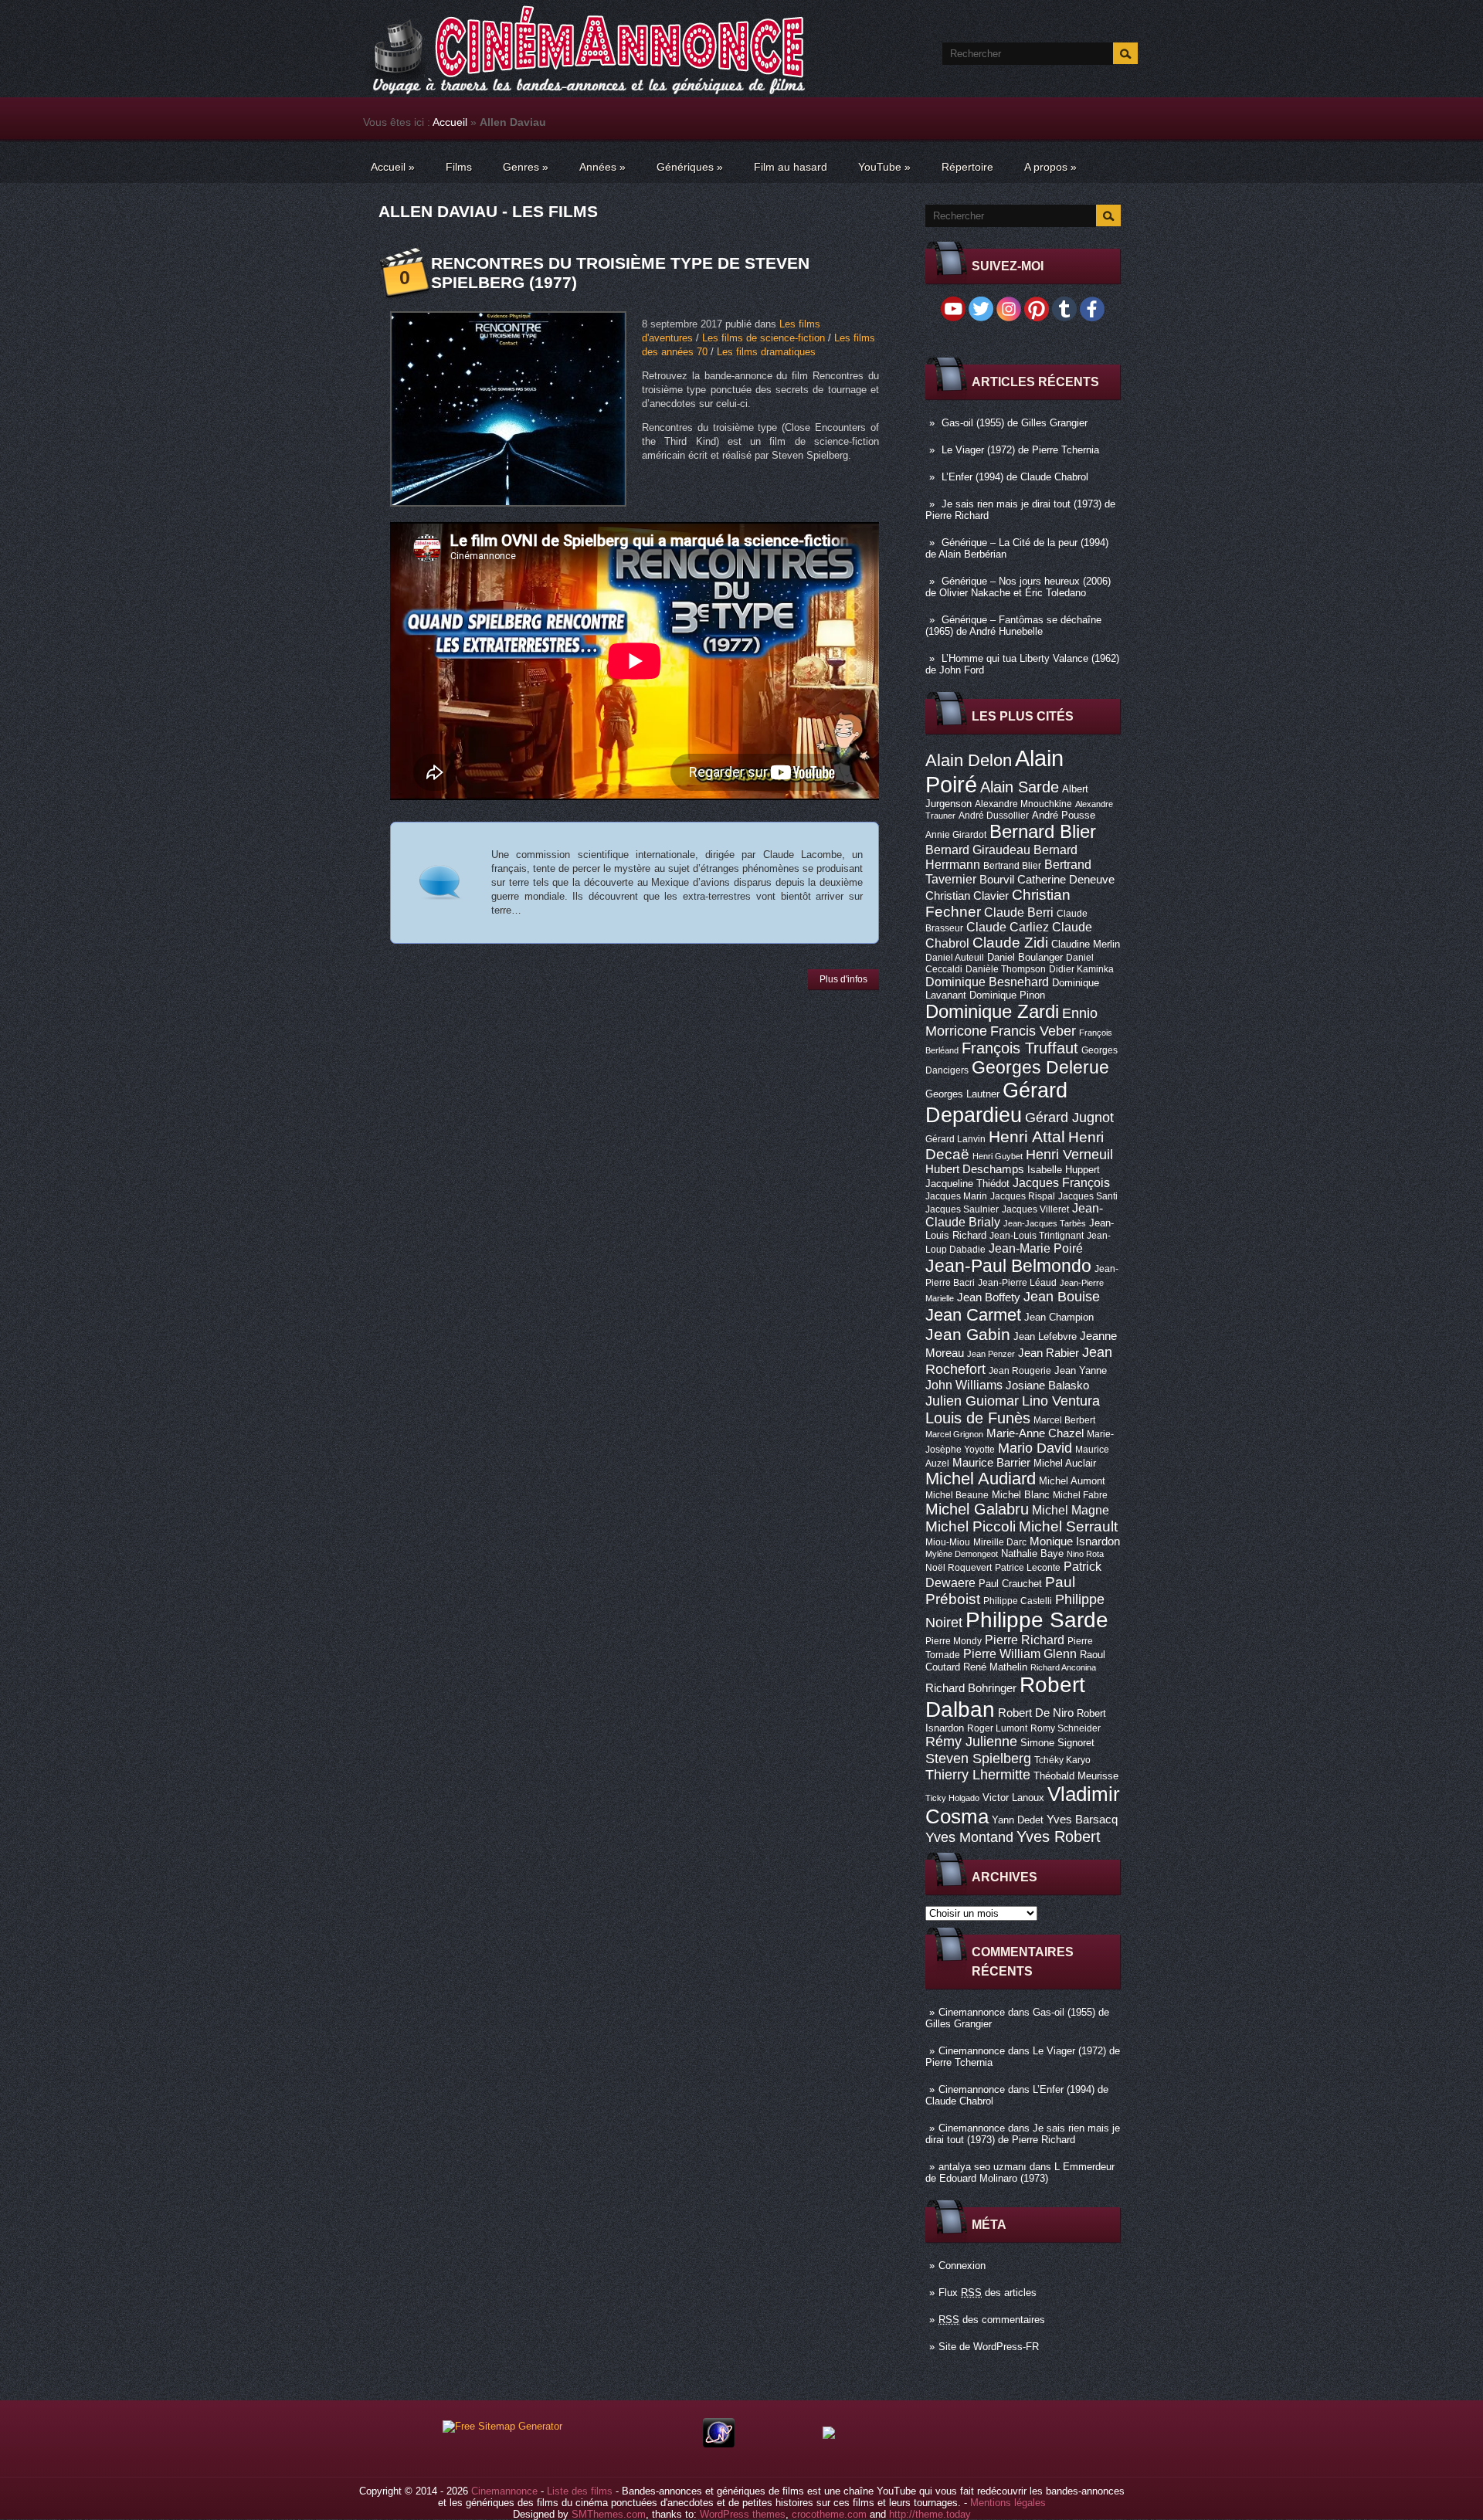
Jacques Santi (1088, 1196)
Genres (526, 167)
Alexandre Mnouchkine (1023, 804)
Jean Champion (1059, 1317)
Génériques (690, 167)
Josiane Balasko (1047, 1385)
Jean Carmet (973, 1315)
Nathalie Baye (1032, 1553)
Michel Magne (1071, 1510)
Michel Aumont (1072, 1481)
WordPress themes (743, 2514)
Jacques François (1061, 1182)
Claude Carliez (1008, 927)
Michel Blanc (1021, 1495)
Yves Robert (1059, 1837)
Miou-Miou (948, 1542)
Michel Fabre (1080, 1495)
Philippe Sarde (1037, 1620)
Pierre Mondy (954, 1641)
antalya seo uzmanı (982, 2167)
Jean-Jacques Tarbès (1045, 1223)
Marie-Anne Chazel (1035, 1433)
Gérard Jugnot (1069, 1118)
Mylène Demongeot (962, 1554)
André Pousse (1064, 815)
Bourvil (997, 880)
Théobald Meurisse (1076, 1776)
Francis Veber (1033, 1031)
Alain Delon (969, 760)
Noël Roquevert (959, 1568)
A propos (1050, 167)
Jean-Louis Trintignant (1037, 1236)
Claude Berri (1019, 912)
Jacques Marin (956, 1196)
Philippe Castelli (1018, 1601)
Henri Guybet (998, 1156)
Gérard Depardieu (996, 1102)
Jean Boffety (989, 1297)
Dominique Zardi (992, 1011)
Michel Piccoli (971, 1526)
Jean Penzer (991, 1354)
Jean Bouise (1062, 1296)
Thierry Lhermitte (978, 1775)
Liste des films (580, 2491)
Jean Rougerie (1020, 1371)
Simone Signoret (1057, 1743)
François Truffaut (1020, 1048)
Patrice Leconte (1028, 1568)
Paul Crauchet (1010, 1584)
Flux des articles (988, 2293)
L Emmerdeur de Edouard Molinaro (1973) (1020, 2172)
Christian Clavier (967, 896)
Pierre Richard (1025, 1640)
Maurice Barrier (991, 1463)
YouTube (884, 167)
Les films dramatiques (766, 352)
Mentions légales (1008, 2503)
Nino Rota (1085, 1554)
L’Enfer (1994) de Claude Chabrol (1015, 477)
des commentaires (992, 2320)
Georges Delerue (1040, 1067)
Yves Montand (969, 1837)
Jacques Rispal (1023, 1196)
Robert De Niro (1036, 1713)
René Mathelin (995, 1667)
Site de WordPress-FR (989, 2347)
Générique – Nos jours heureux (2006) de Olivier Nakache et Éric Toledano (1018, 587)
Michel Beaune (957, 1495)
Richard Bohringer (971, 1688)
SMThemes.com (609, 2514)
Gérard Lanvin (955, 1139)
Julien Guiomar (972, 1401)
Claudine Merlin (1086, 944)
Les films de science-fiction (764, 338)
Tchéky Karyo (1062, 1760)
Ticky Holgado (952, 1798)
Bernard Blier (1043, 831)
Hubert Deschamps (975, 1169)
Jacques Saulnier (962, 1209)
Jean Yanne (1081, 1370)
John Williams (964, 1385)
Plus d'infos (843, 979)
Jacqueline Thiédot (967, 1184)
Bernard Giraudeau (978, 850)
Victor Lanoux (1013, 1798)
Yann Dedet (1018, 1820)
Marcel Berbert (1064, 1420)
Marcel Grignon (954, 1434)
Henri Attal (1027, 1136)
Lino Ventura (1061, 1401)
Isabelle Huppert (1064, 1170)
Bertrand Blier (1012, 866)
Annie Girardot (956, 835)
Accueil (450, 122)
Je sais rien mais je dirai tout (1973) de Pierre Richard (1023, 2134)
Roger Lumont (997, 1728)
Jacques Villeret (1035, 1209)
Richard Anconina (1063, 1667)
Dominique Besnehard (987, 982)
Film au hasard (791, 167)
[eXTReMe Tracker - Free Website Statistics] (719, 2444)
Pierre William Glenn (1020, 1654)
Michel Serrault (1068, 1526)
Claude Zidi (1010, 943)
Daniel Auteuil (955, 958)
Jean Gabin (968, 1334)
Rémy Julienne (971, 1742)
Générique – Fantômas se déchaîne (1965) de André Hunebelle (1013, 626)
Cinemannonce (972, 2012)
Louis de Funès (978, 1418)
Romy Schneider (1066, 1728)
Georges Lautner (962, 1094)
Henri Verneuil (1069, 1155)
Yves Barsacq (1082, 1820)
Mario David (1035, 1448)
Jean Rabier (1049, 1353)
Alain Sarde (1020, 787)
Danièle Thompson (1006, 969)
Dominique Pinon (1007, 995)
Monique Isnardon (1075, 1542)
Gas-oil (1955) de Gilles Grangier (1015, 423)
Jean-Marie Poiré (1036, 1248)
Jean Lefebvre (1045, 1336)
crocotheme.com (829, 2514)
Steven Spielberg (978, 1758)
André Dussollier (994, 816)
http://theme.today (930, 2514)
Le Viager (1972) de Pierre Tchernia (1020, 450)
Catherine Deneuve (1066, 880)
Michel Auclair (1065, 1463)
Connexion (962, 2266)
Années (602, 167)
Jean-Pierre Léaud (1017, 1283)
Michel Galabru (977, 1509)
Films (459, 167)
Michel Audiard (981, 1479)
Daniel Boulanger (1025, 957)
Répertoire (967, 167)
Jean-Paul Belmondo (1008, 1266)
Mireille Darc (1000, 1542)
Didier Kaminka (1081, 969)
